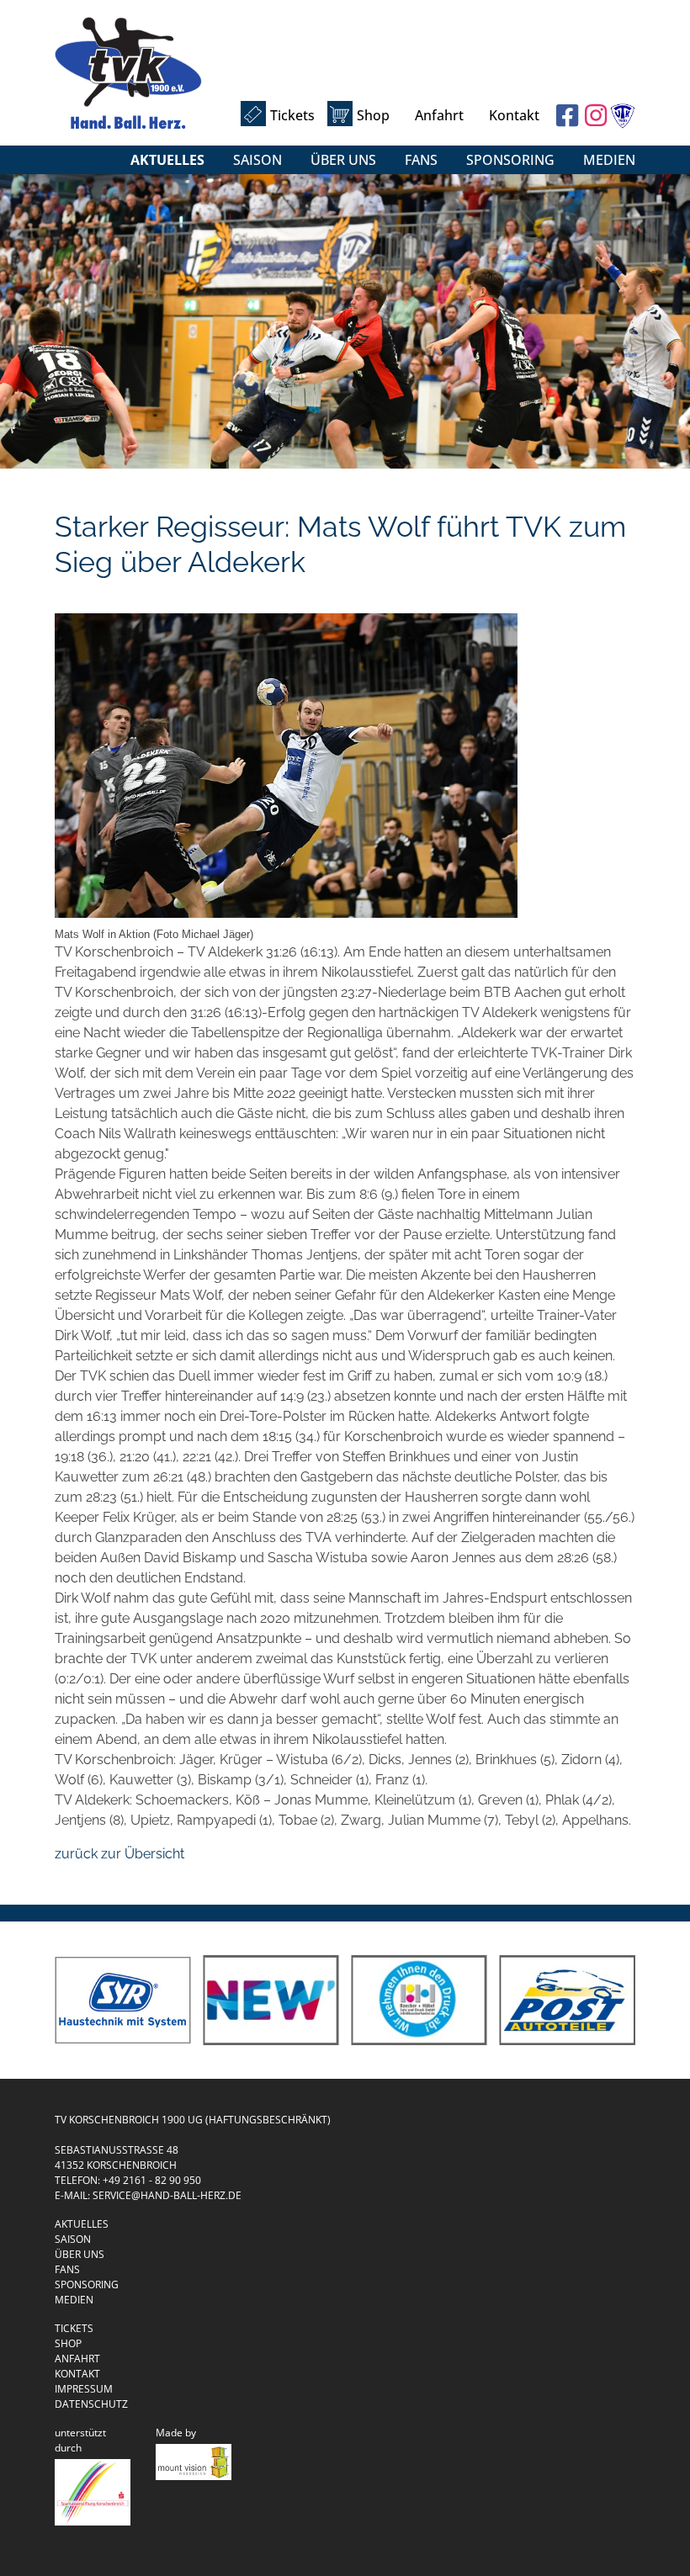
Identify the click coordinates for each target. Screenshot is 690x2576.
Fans (421, 160)
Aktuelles (167, 160)
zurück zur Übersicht (119, 1854)
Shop (373, 115)
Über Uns (343, 160)
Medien (609, 160)
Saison (257, 160)
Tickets (292, 115)
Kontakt (514, 115)
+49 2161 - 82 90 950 (152, 2180)
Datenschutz (91, 2404)
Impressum (84, 2389)
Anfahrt (439, 115)
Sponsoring (510, 160)
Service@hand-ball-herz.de (167, 2195)
